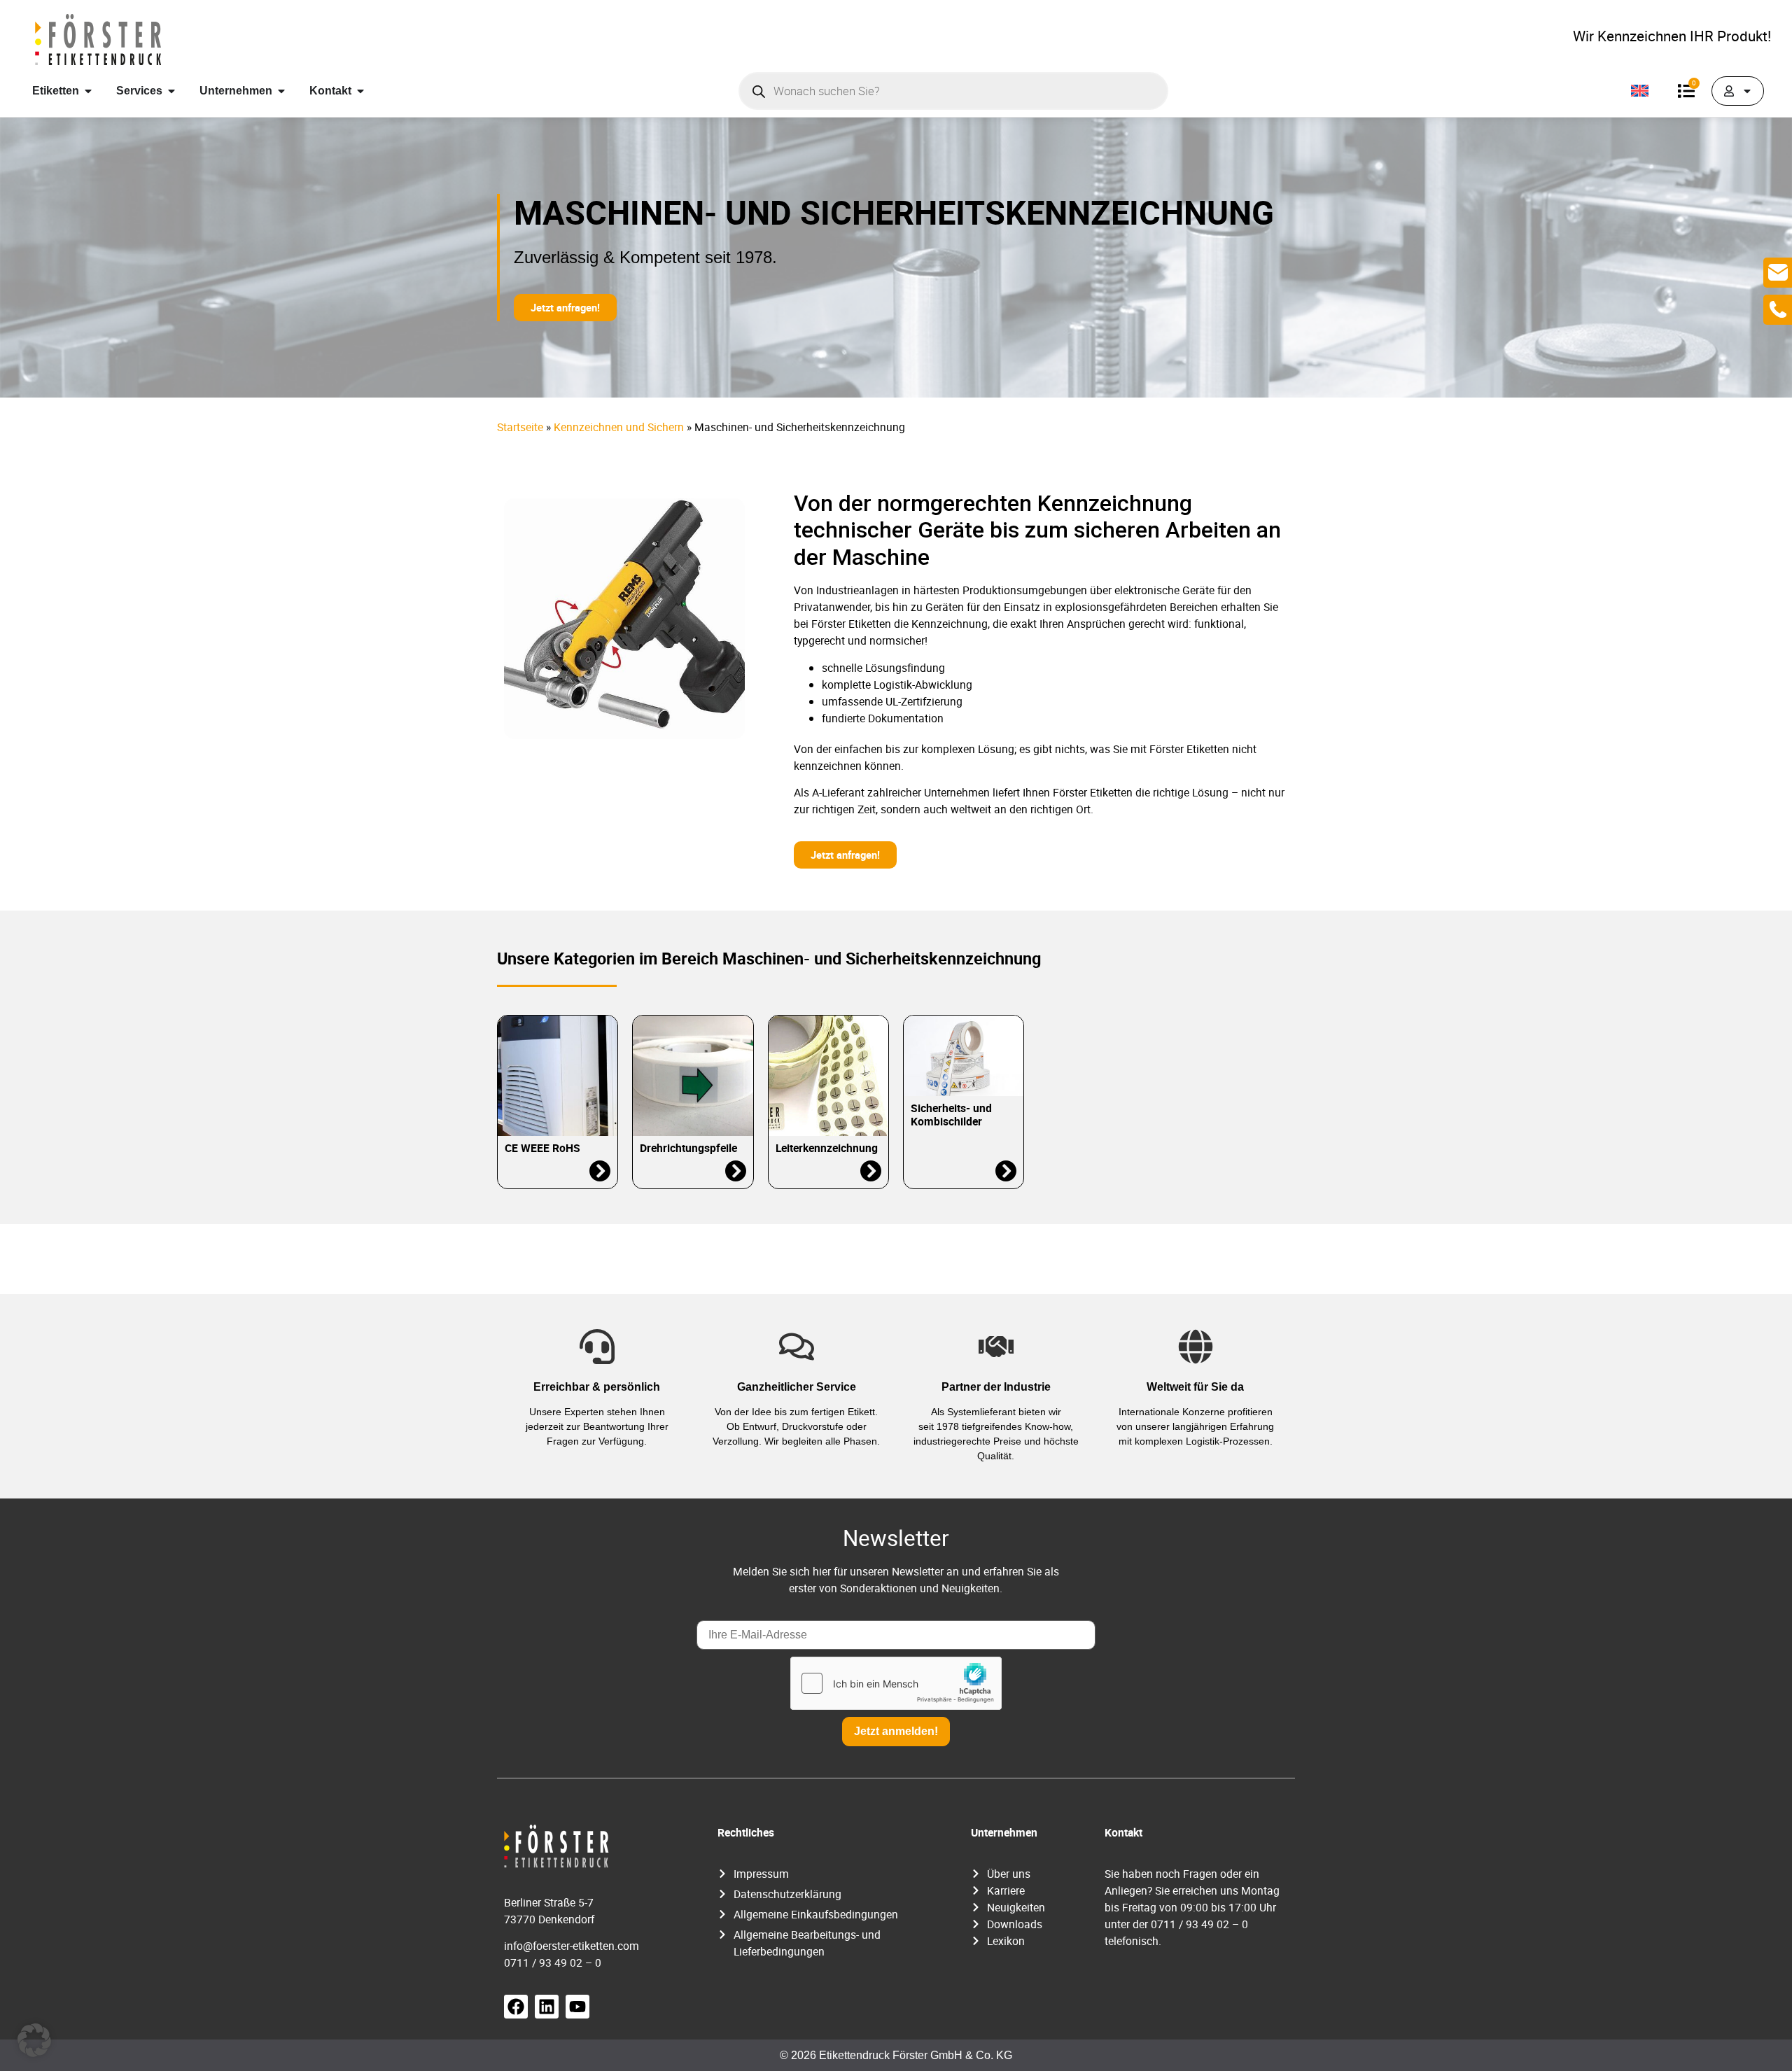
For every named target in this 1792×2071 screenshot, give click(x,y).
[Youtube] (577, 2007)
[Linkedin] (547, 2007)
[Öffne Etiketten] (88, 91)
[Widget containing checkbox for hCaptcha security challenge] (896, 1683)
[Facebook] (516, 2007)
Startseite (520, 427)
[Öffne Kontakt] (360, 91)
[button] (34, 2040)
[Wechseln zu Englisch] (1640, 91)
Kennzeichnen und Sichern (619, 427)
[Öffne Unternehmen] (281, 91)
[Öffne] (1747, 91)
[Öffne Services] (171, 91)
